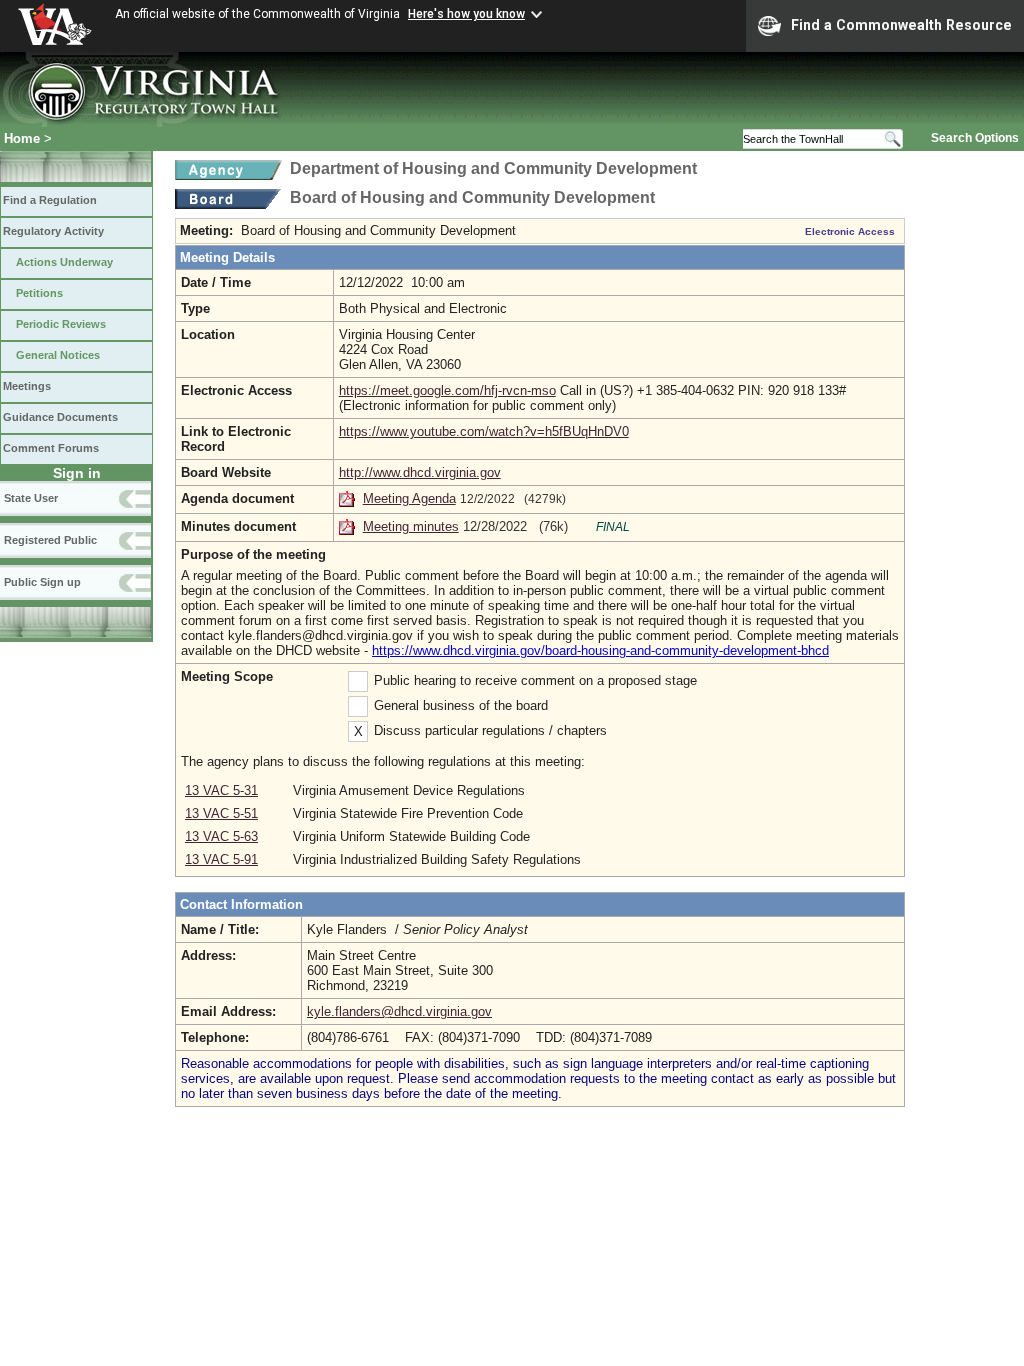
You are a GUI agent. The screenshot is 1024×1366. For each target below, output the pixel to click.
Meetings (27, 386)
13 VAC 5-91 (221, 859)
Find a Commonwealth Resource (901, 25)
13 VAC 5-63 (221, 836)
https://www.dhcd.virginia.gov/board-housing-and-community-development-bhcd (600, 650)
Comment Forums (51, 448)
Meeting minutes (411, 526)
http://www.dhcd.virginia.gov (420, 472)
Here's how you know (466, 14)
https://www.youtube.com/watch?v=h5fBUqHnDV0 (484, 431)
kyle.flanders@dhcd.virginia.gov (399, 1011)
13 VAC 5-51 (221, 813)
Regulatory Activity (53, 231)
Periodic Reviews (61, 324)
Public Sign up (42, 582)
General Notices (58, 355)
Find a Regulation (50, 200)
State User (31, 498)
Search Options (975, 138)
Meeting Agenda (409, 498)
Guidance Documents (60, 417)
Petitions (39, 293)
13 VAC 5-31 (221, 790)
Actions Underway (64, 262)
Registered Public (50, 540)
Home (22, 138)
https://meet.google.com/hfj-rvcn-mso (447, 390)
